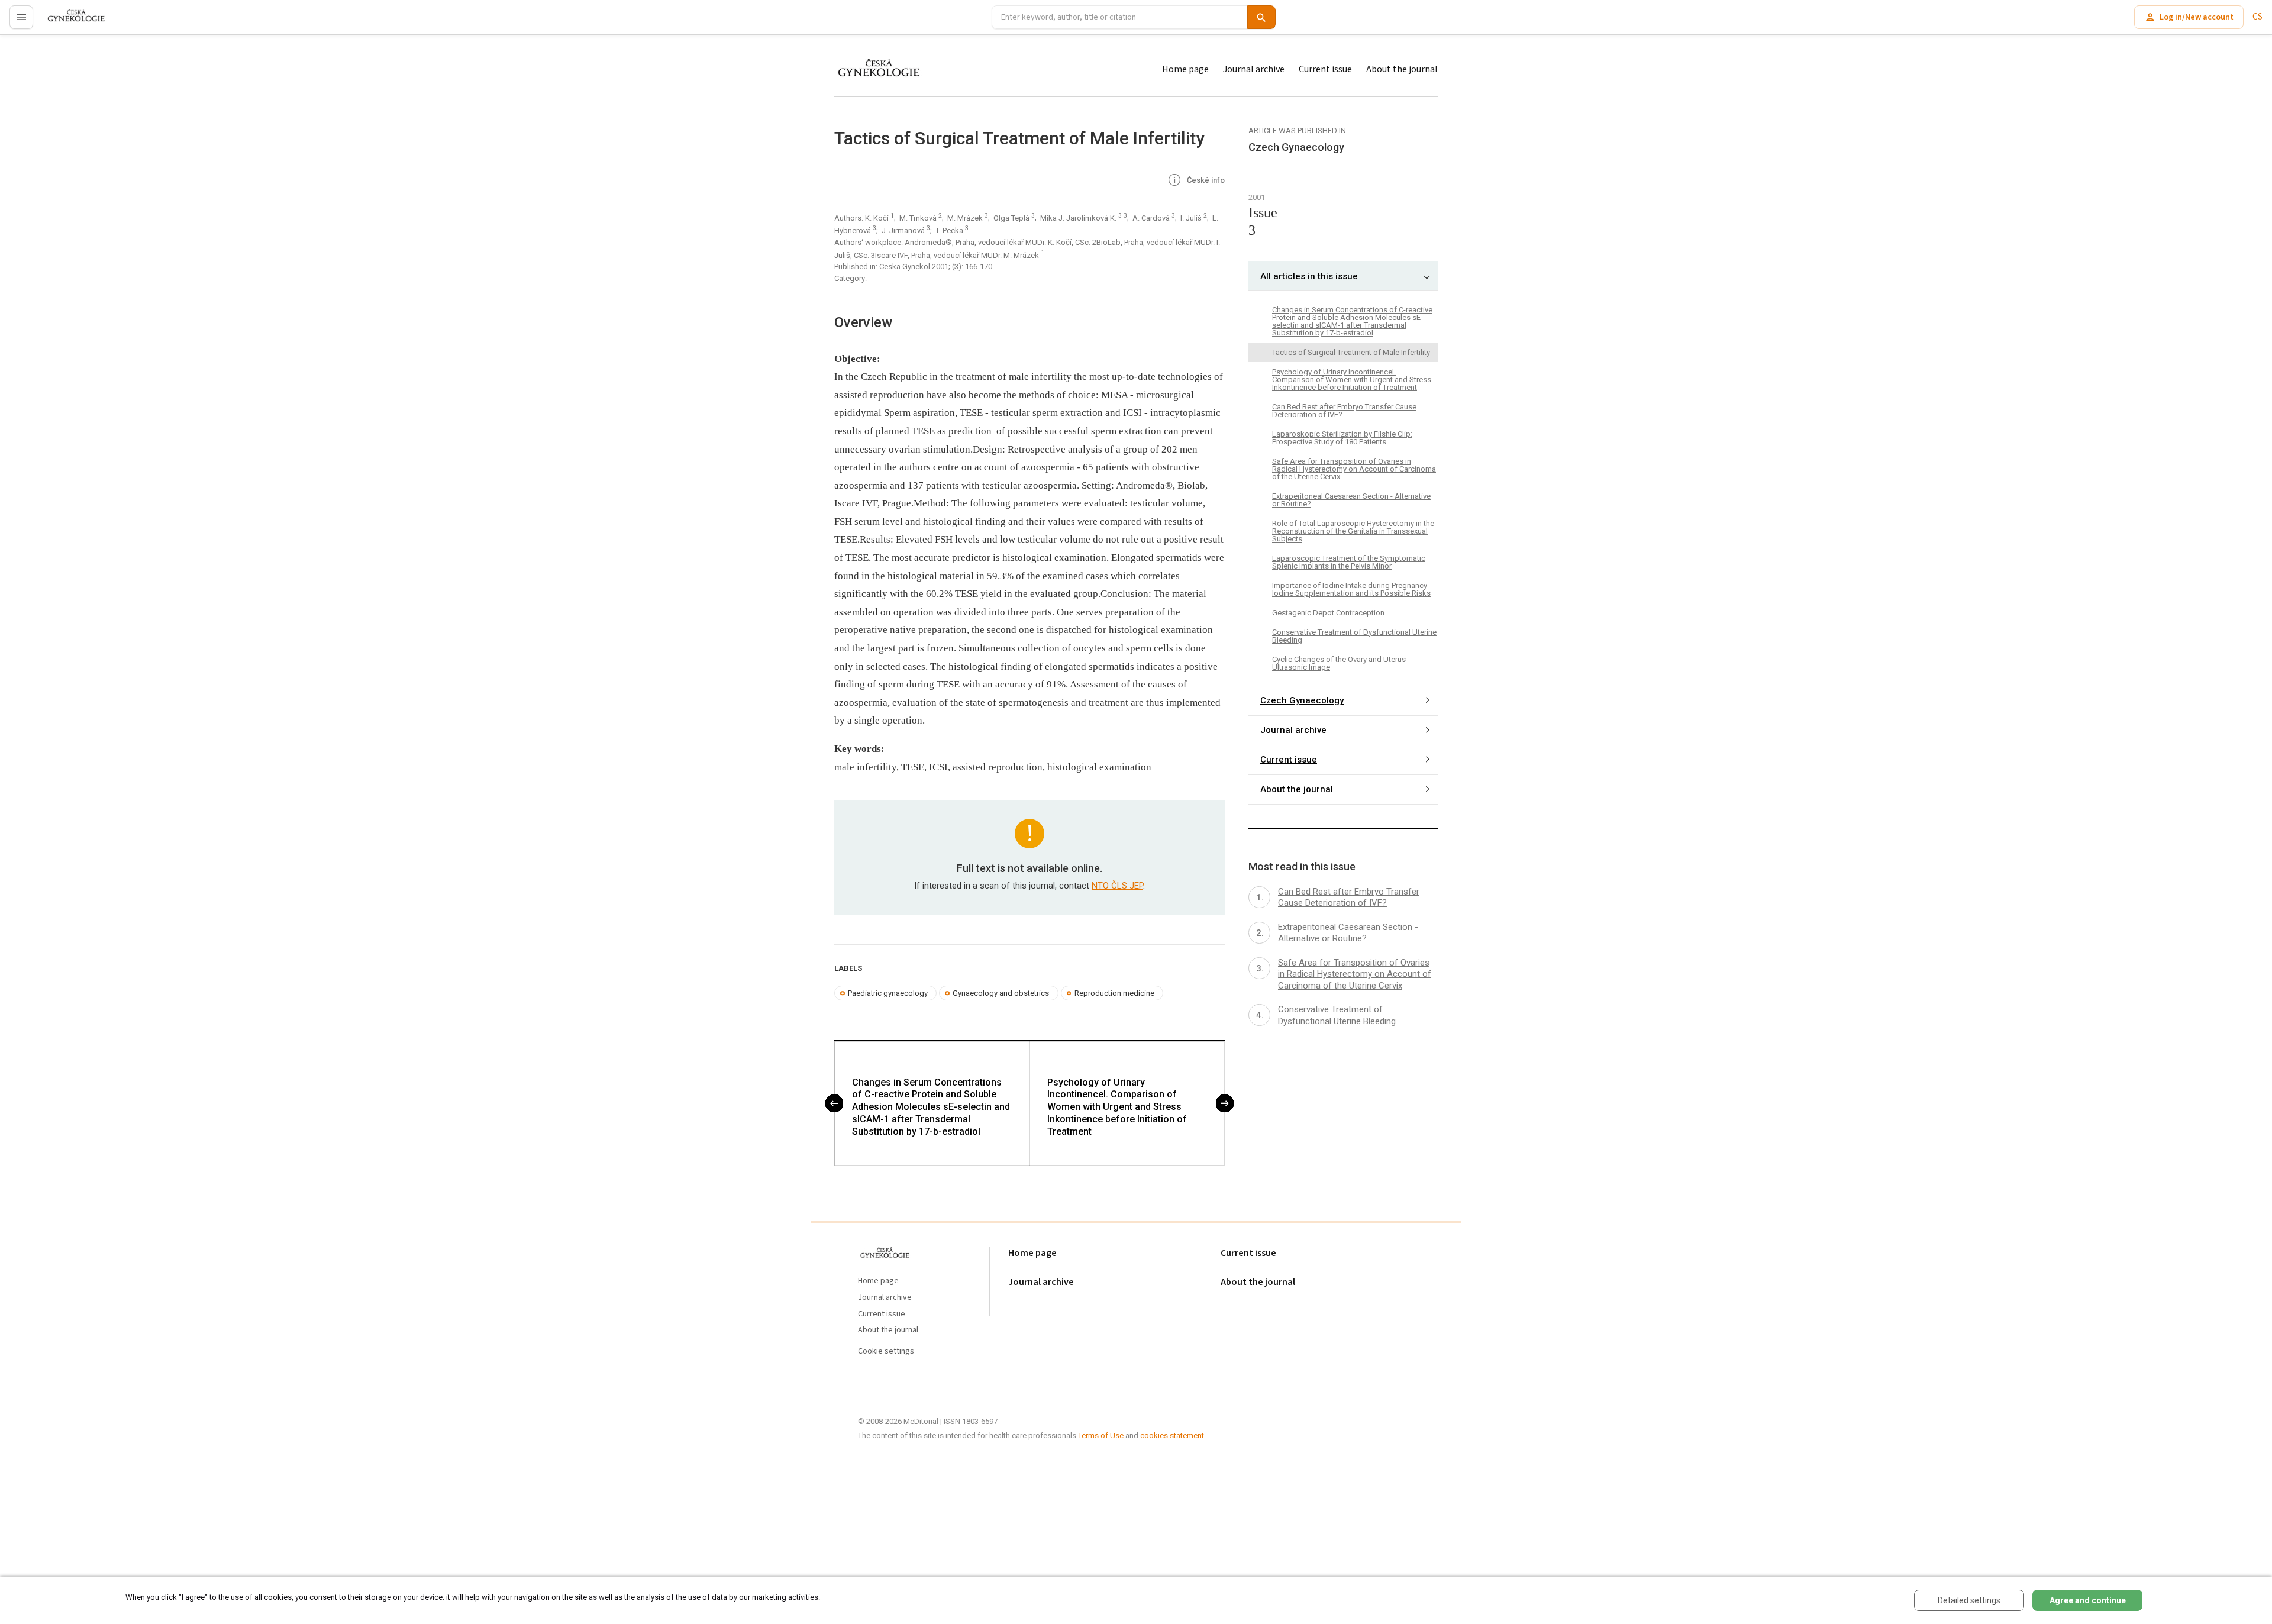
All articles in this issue (1309, 276)
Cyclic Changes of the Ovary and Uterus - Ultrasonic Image (1341, 663)
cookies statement (1172, 1436)
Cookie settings (886, 1352)
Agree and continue (2088, 1600)
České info (1205, 180)
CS (2258, 17)
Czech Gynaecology (1302, 700)
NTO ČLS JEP (1117, 886)
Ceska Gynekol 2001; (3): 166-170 (936, 267)
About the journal (1402, 69)
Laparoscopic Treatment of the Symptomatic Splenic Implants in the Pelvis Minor (1349, 562)
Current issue (1325, 69)
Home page (1185, 69)
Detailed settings (1969, 1600)
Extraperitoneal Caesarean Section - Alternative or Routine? (1351, 500)
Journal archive (1254, 69)
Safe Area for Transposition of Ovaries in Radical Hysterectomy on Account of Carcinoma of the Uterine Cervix (1354, 469)
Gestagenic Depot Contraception (1328, 613)
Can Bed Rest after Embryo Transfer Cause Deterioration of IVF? (1344, 411)
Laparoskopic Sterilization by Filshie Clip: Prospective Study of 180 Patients (1342, 438)
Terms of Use (1101, 1436)
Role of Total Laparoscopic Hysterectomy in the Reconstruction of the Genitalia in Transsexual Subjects (1353, 531)
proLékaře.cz (69, 22)
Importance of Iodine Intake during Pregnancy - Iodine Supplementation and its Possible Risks (1352, 589)
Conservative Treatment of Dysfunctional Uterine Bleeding (1354, 636)
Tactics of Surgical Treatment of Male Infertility (1351, 352)
